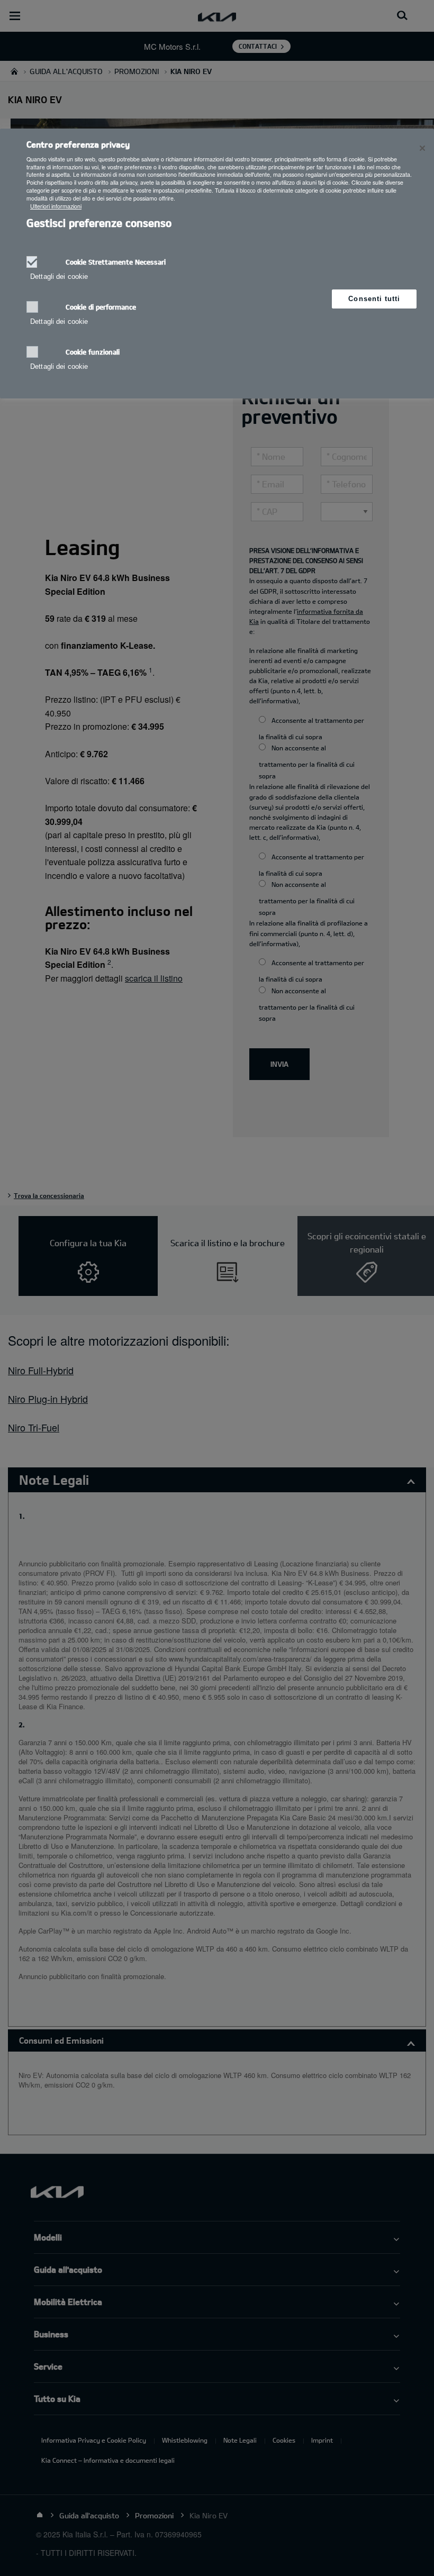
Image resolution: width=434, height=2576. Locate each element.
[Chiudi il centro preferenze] (422, 148)
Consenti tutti (374, 299)
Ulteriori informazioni (56, 206)
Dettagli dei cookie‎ (59, 276)
